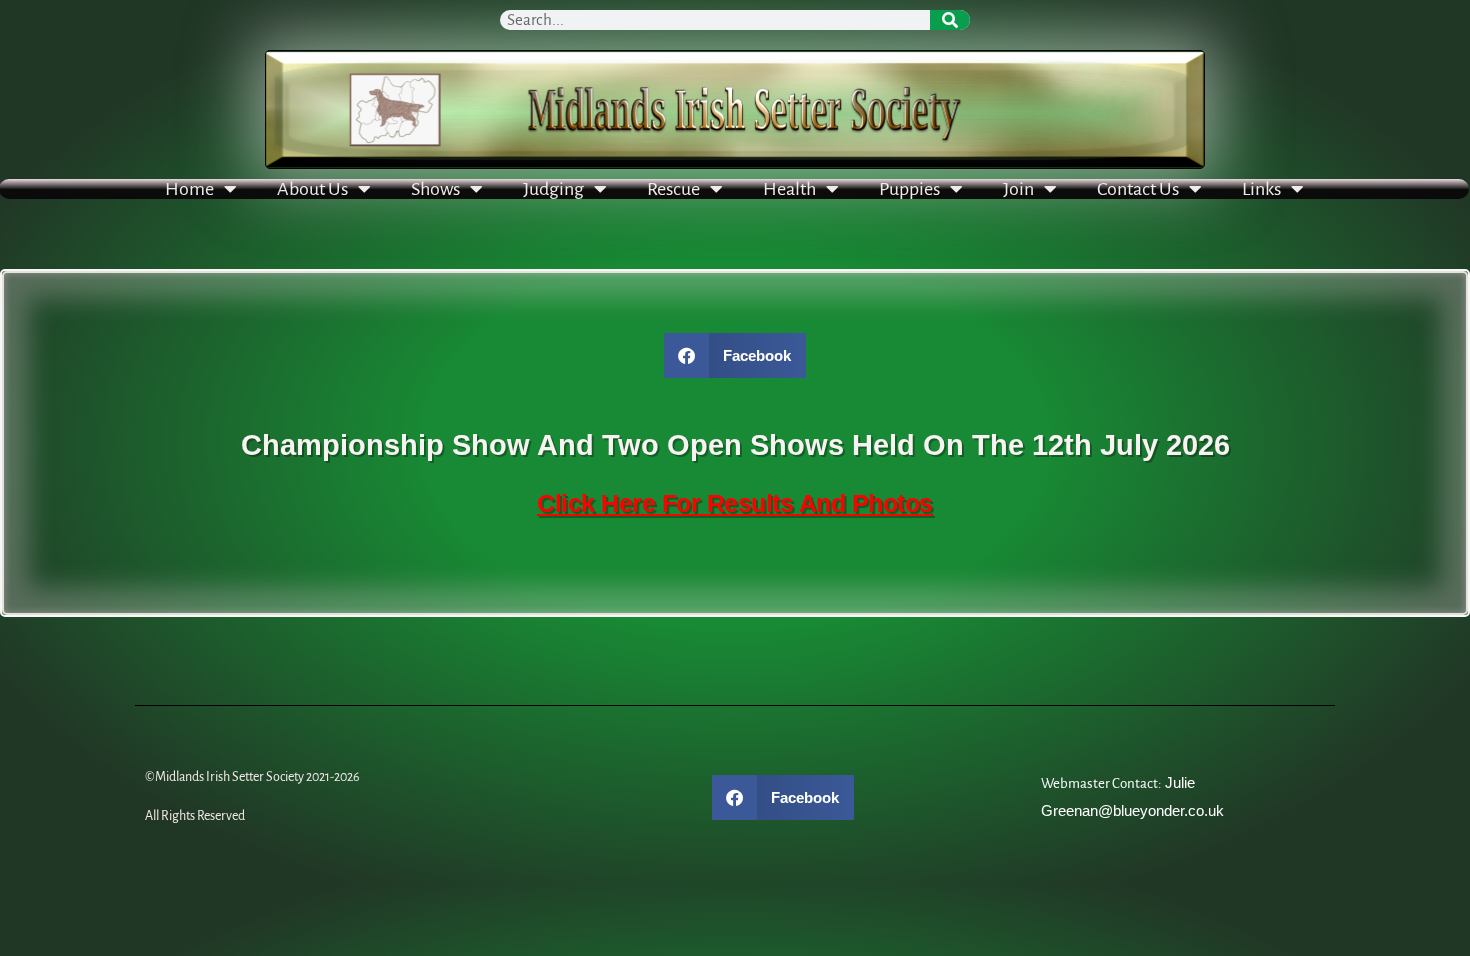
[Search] (950, 20)
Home (189, 189)
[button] (735, 355)
